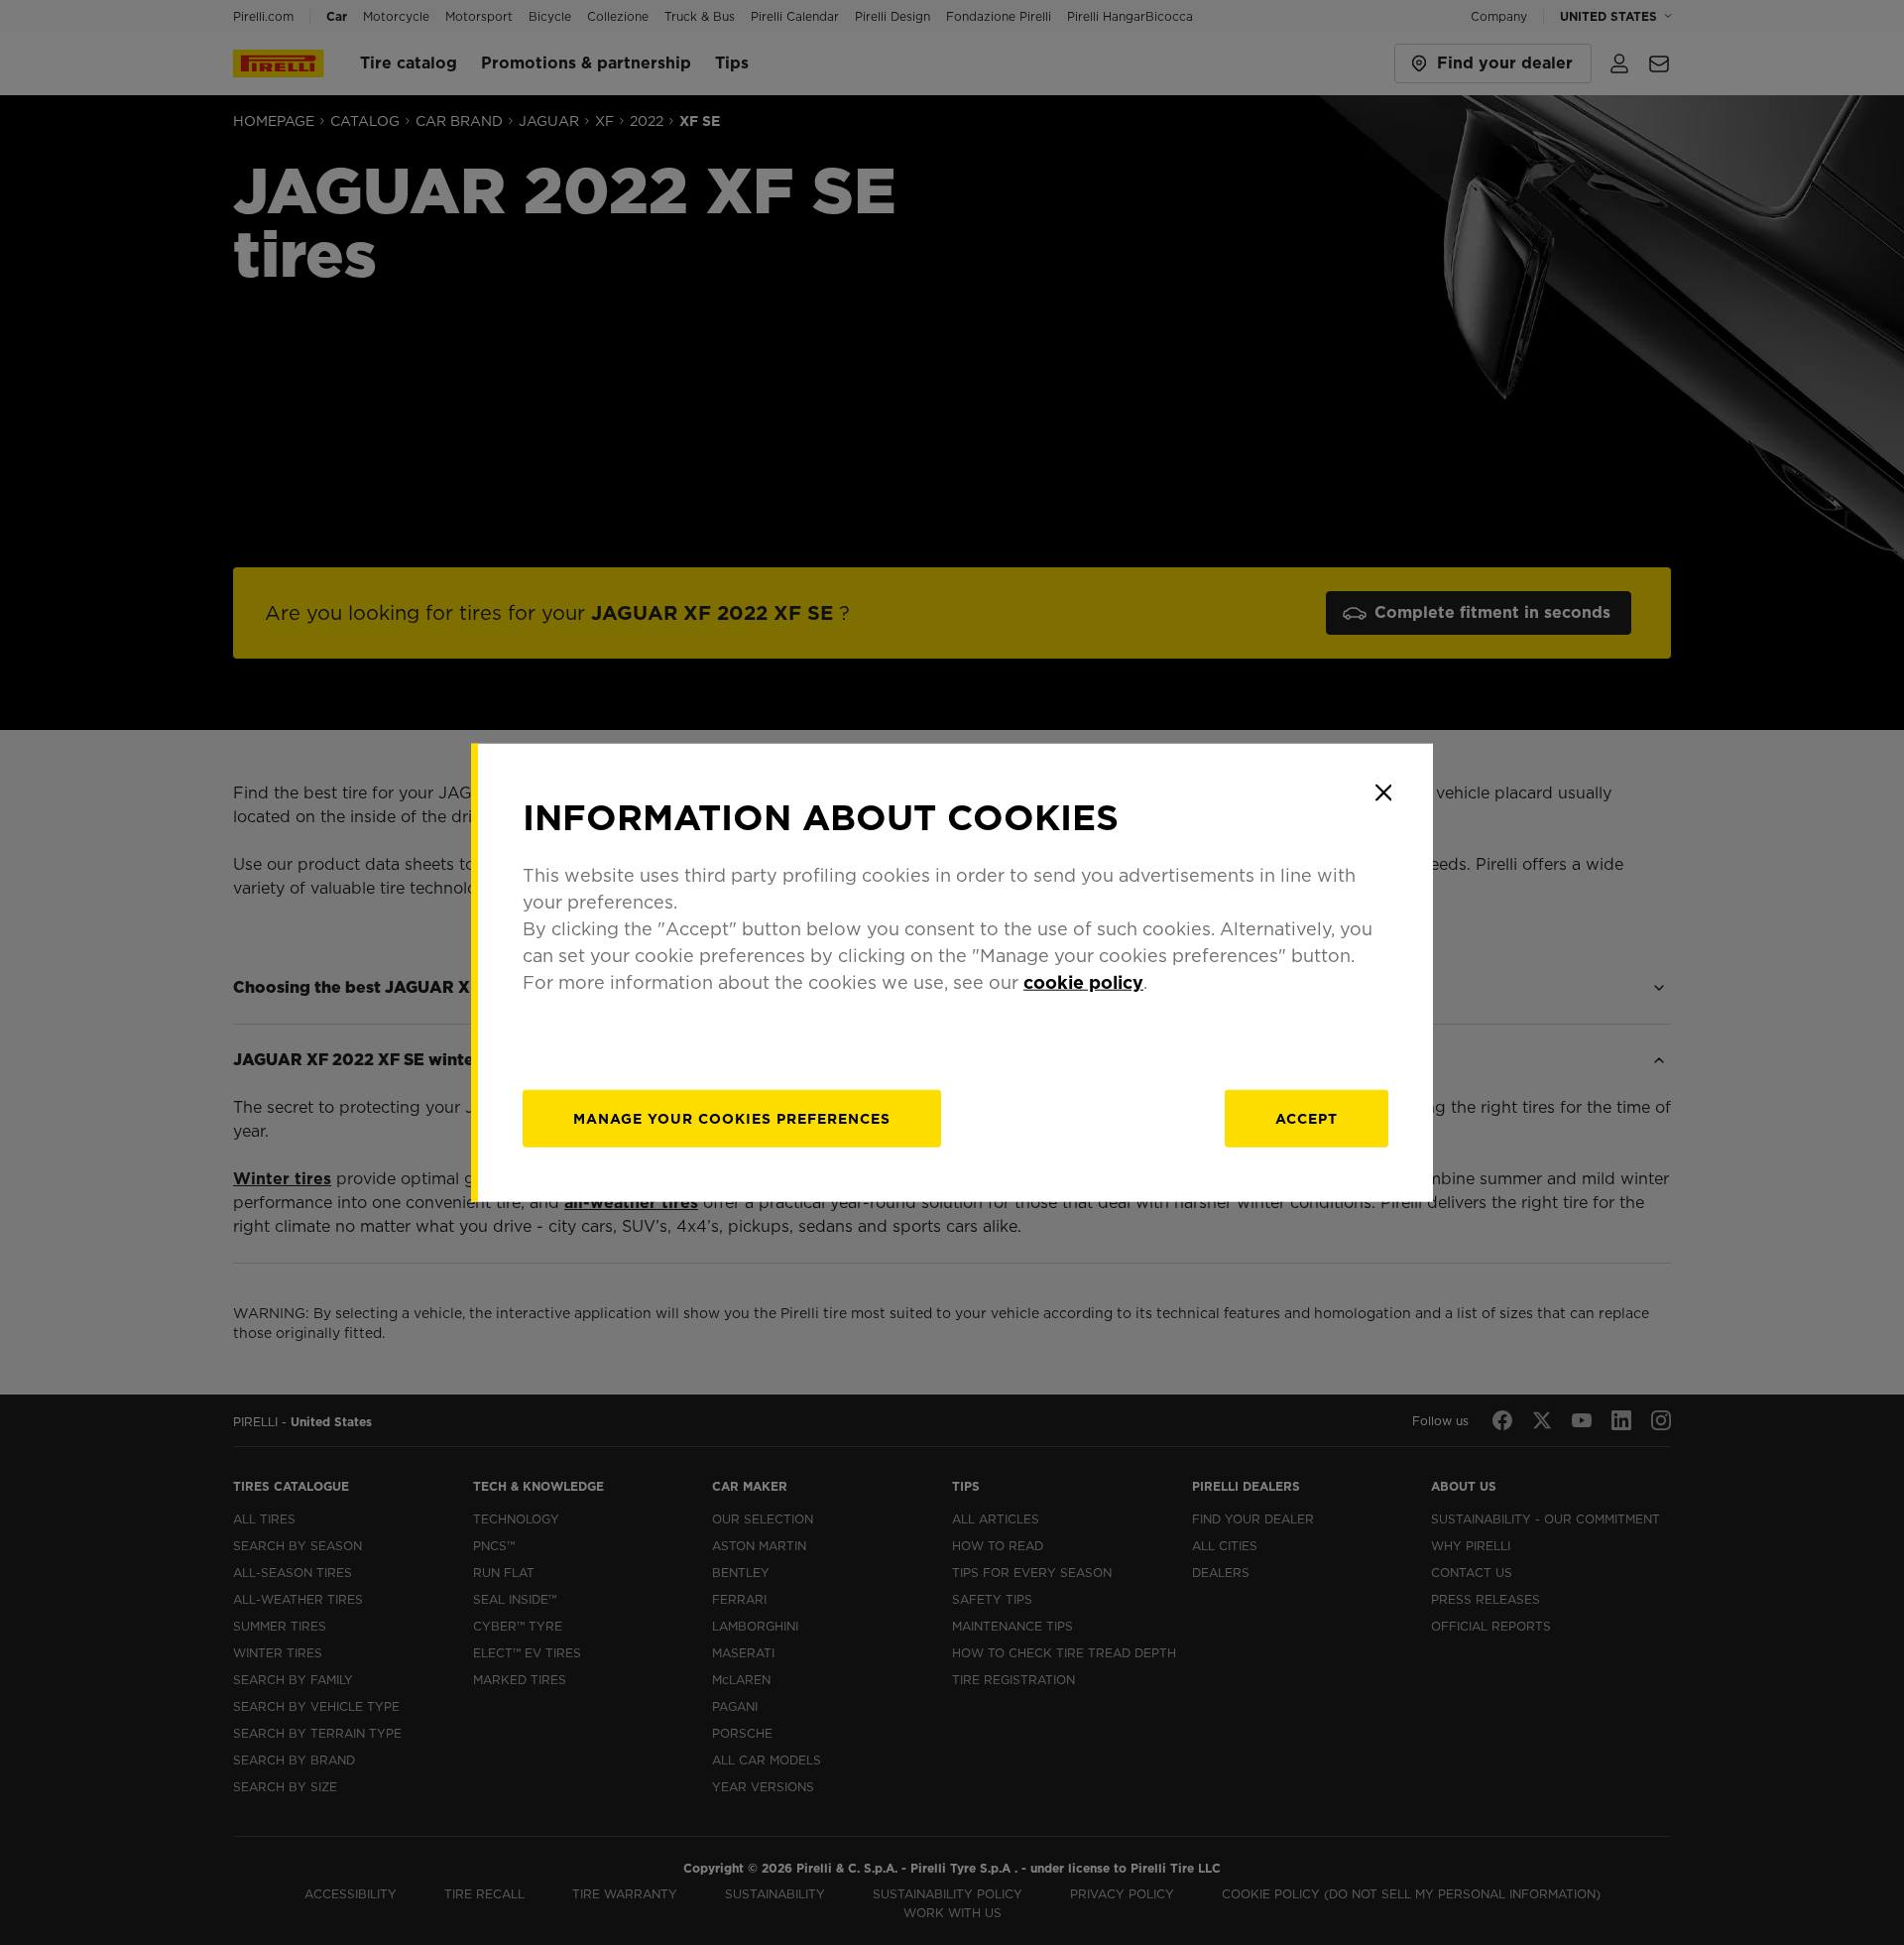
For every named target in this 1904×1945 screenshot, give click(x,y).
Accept (1307, 1119)
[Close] (1383, 792)
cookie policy (1083, 982)
